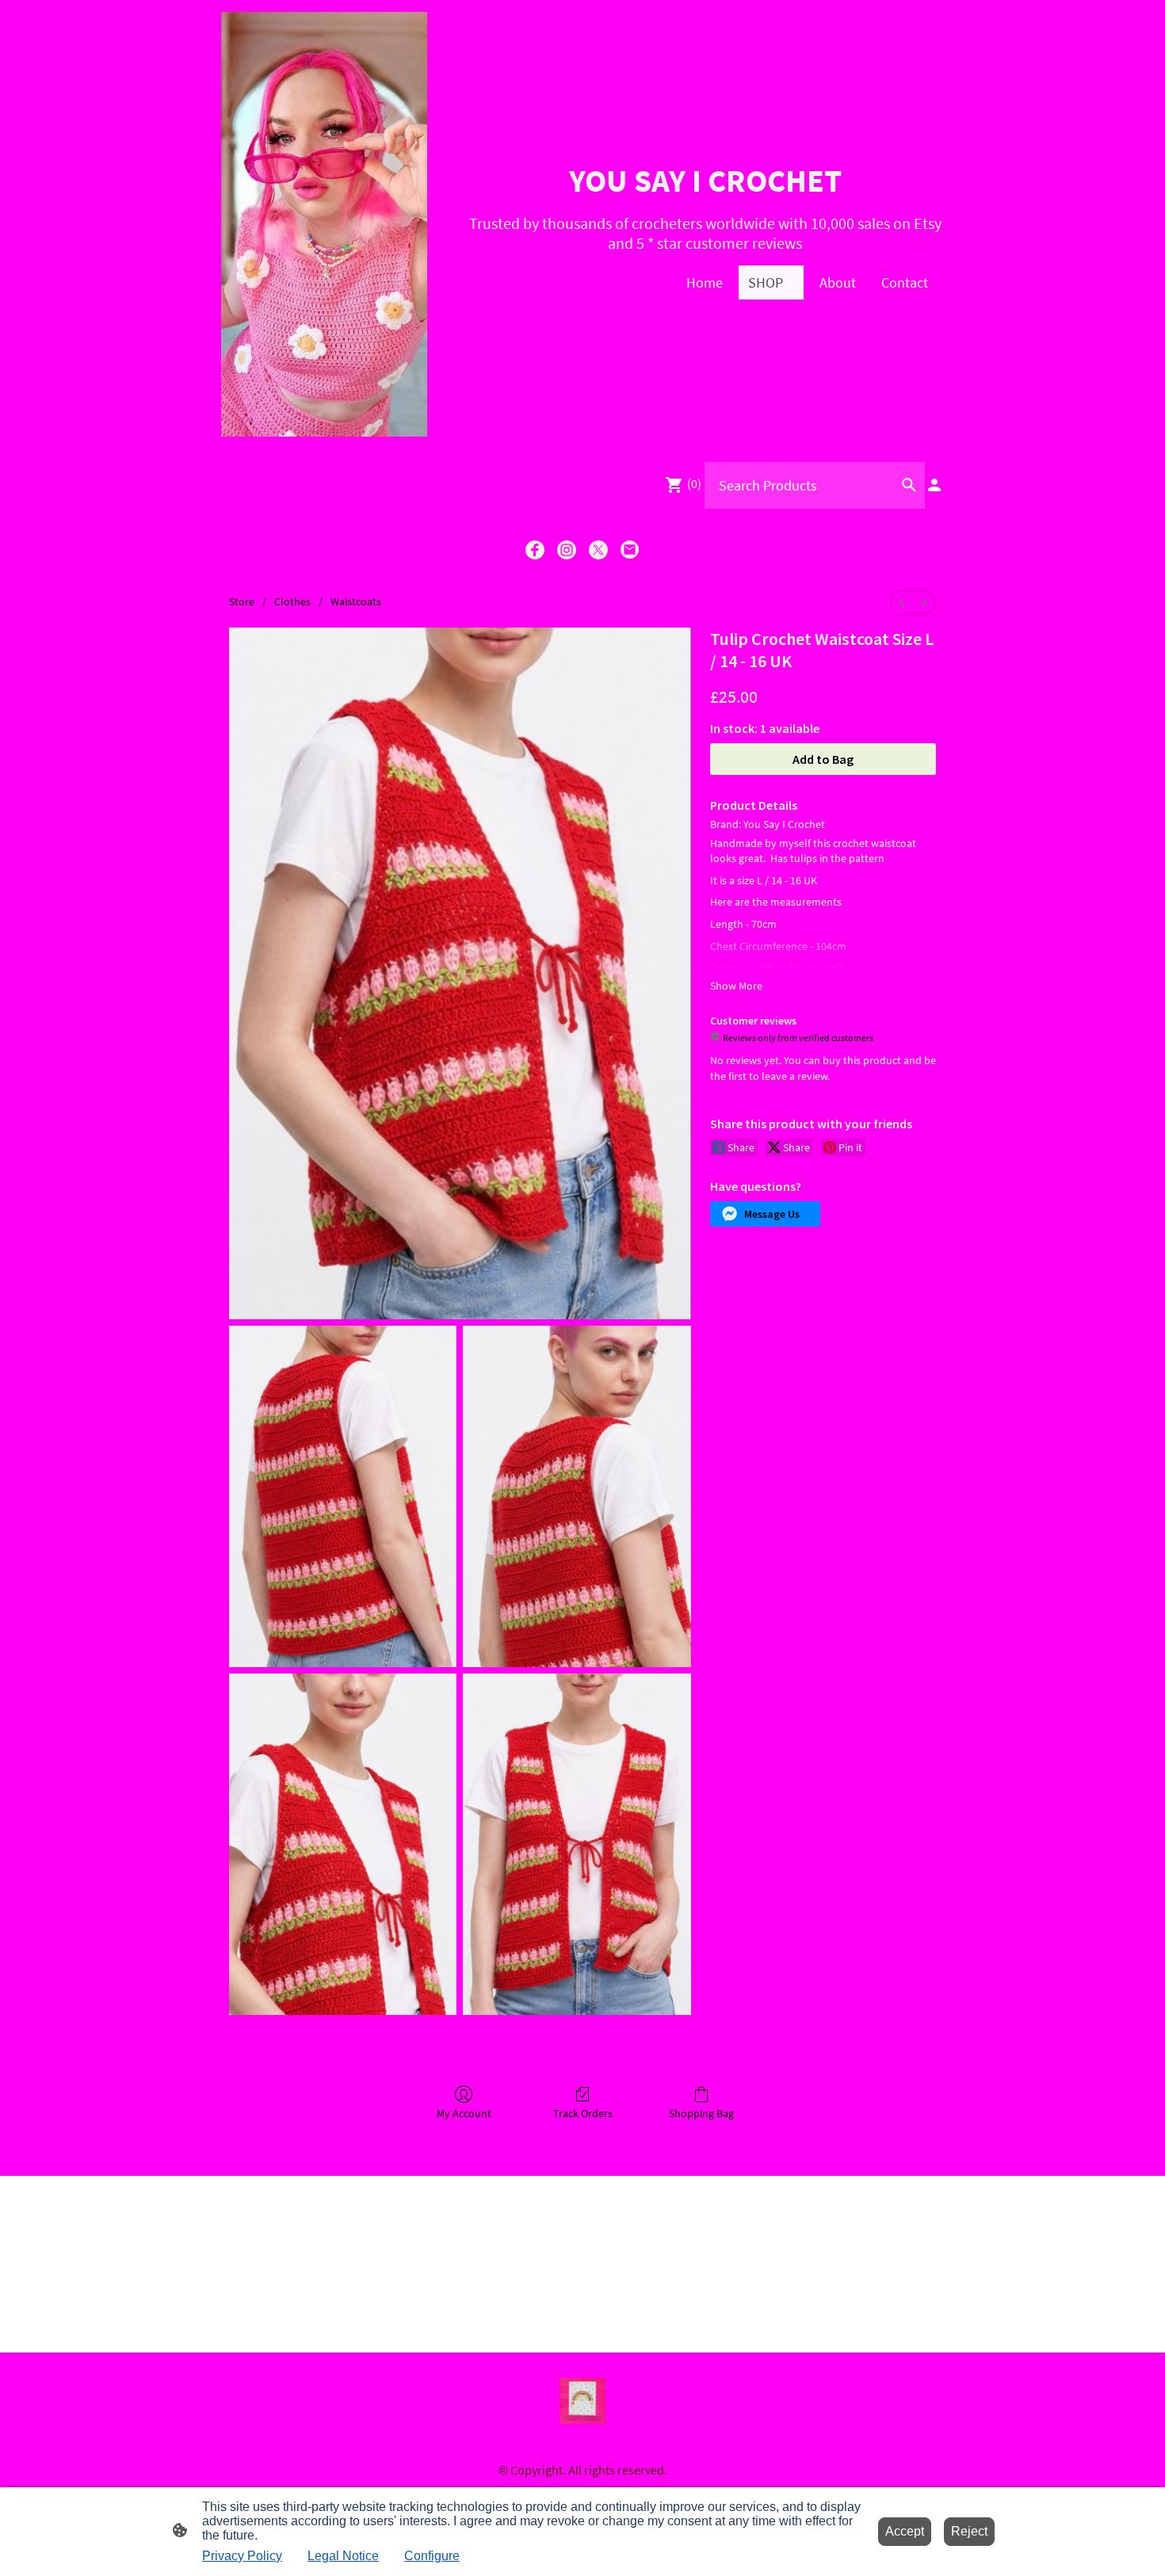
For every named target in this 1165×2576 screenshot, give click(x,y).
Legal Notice (343, 2556)
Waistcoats (356, 601)
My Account (464, 2113)
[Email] (630, 550)
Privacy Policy (242, 2556)
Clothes (292, 601)
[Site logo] (324, 224)
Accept (905, 2531)
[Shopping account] (934, 485)
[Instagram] (567, 550)
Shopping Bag (701, 2113)
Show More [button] (736, 986)
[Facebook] (535, 550)
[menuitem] (902, 603)
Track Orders (583, 2113)
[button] (765, 1214)
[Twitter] (598, 550)
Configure (432, 2556)
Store (242, 601)
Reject (969, 2531)
